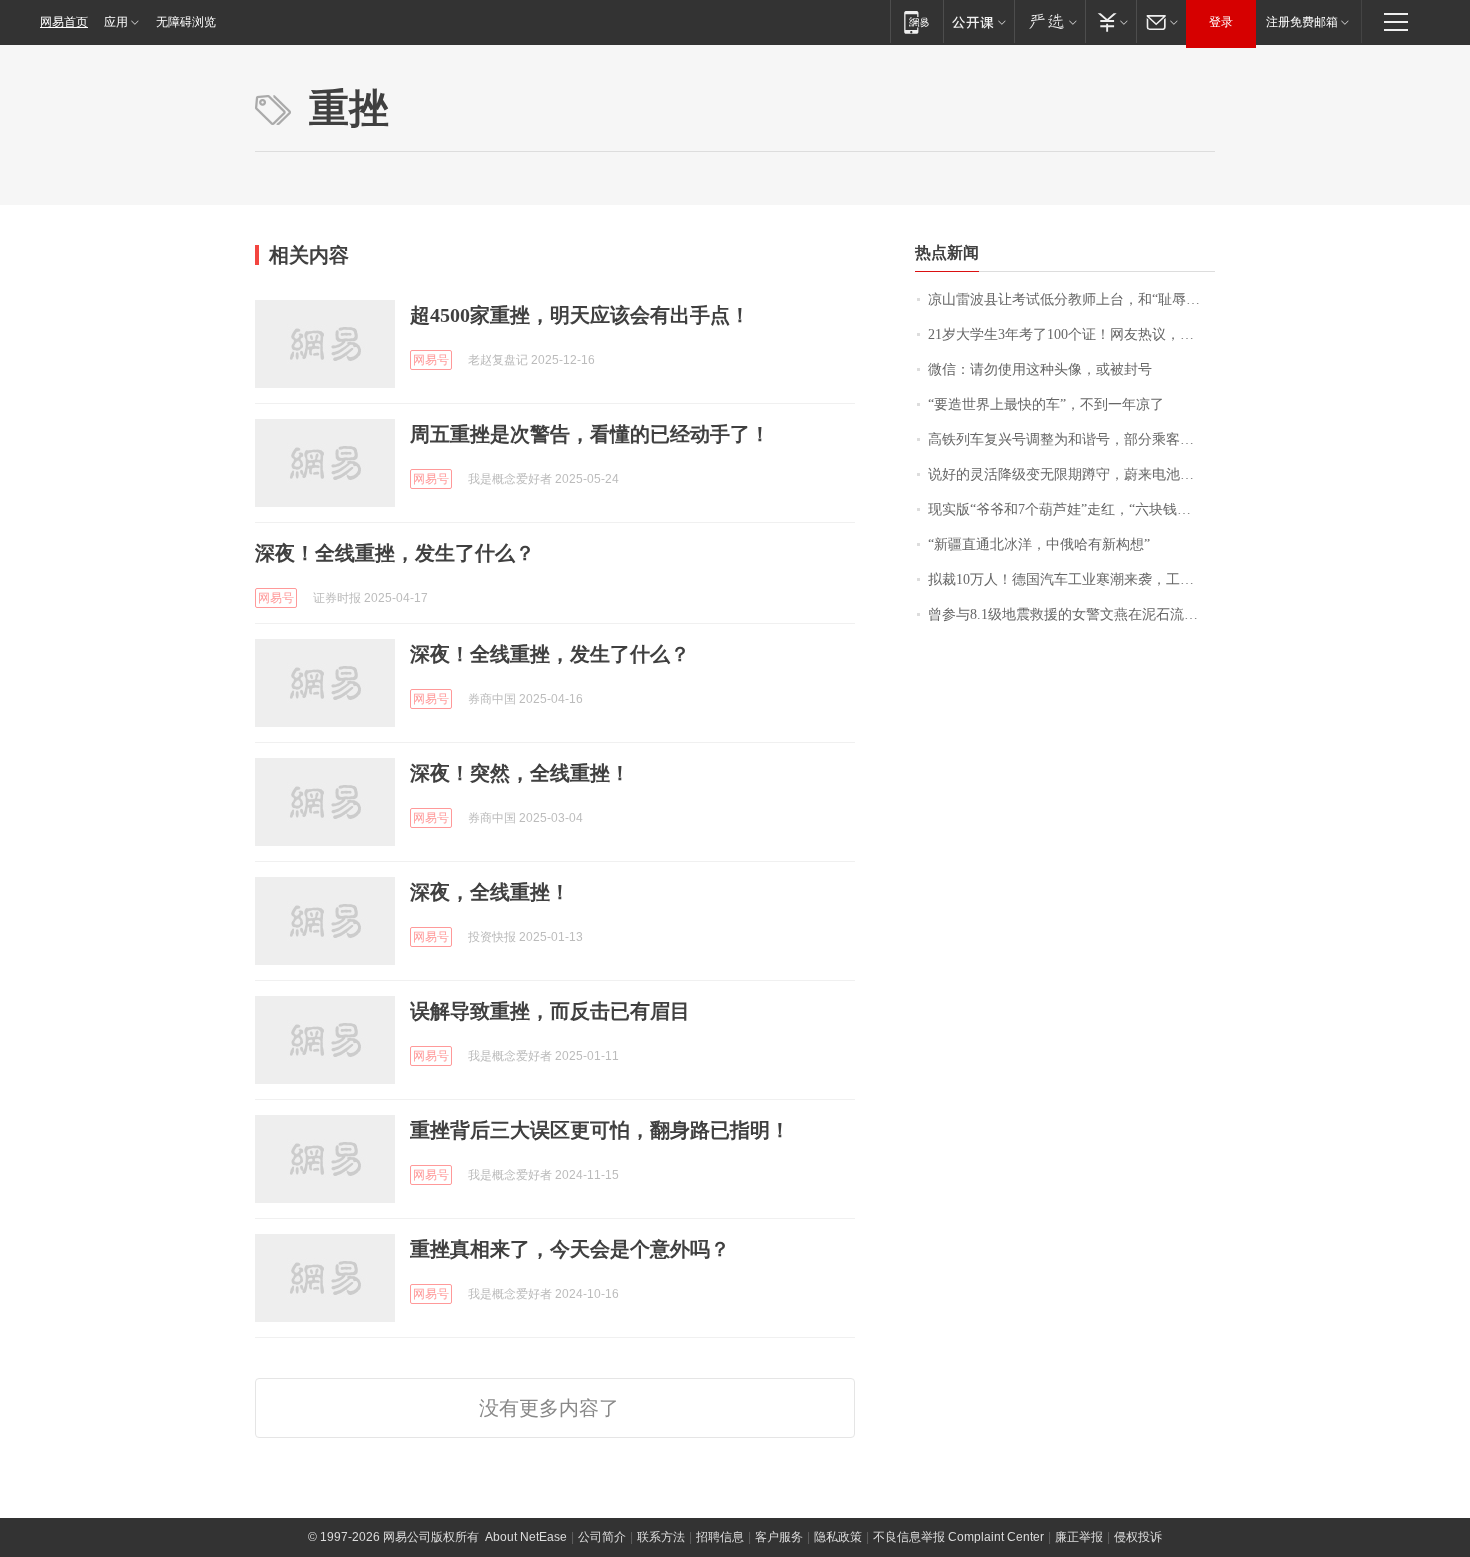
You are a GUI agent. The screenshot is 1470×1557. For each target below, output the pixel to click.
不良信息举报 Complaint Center (958, 1537)
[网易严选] (1049, 21)
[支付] (1110, 21)
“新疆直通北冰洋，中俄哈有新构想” (1039, 544)
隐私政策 (838, 1537)
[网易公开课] (978, 21)
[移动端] (916, 21)
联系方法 (661, 1537)
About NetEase (526, 1537)
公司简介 (602, 1537)
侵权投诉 (1138, 1537)
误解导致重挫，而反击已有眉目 (550, 1011)
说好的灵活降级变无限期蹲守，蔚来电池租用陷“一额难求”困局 (1071, 474)
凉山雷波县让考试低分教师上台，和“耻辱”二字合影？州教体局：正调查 (1071, 299)
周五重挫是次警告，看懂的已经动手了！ (590, 434)
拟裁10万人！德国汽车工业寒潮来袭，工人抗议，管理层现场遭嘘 (1071, 579)
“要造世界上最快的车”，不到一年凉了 (1046, 404)
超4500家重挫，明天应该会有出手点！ (580, 315)
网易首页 (64, 22)
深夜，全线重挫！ (490, 892)
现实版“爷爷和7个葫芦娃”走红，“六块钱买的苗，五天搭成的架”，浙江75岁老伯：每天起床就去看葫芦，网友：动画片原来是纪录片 (1071, 509)
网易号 (431, 360)
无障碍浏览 (186, 22)
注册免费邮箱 (1302, 22)
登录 (1221, 22)
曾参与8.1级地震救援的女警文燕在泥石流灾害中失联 (1071, 614)
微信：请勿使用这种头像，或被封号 (1040, 369)
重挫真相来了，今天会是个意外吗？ (570, 1249)
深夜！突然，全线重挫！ (520, 773)
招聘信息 (720, 1537)
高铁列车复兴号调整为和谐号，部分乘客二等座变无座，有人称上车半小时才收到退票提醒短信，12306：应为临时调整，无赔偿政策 (1071, 439)
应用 (116, 22)
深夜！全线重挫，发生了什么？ (395, 553)
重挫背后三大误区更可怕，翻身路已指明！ (600, 1130)
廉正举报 (1079, 1537)
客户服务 (779, 1537)
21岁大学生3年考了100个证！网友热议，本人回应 (1071, 334)
